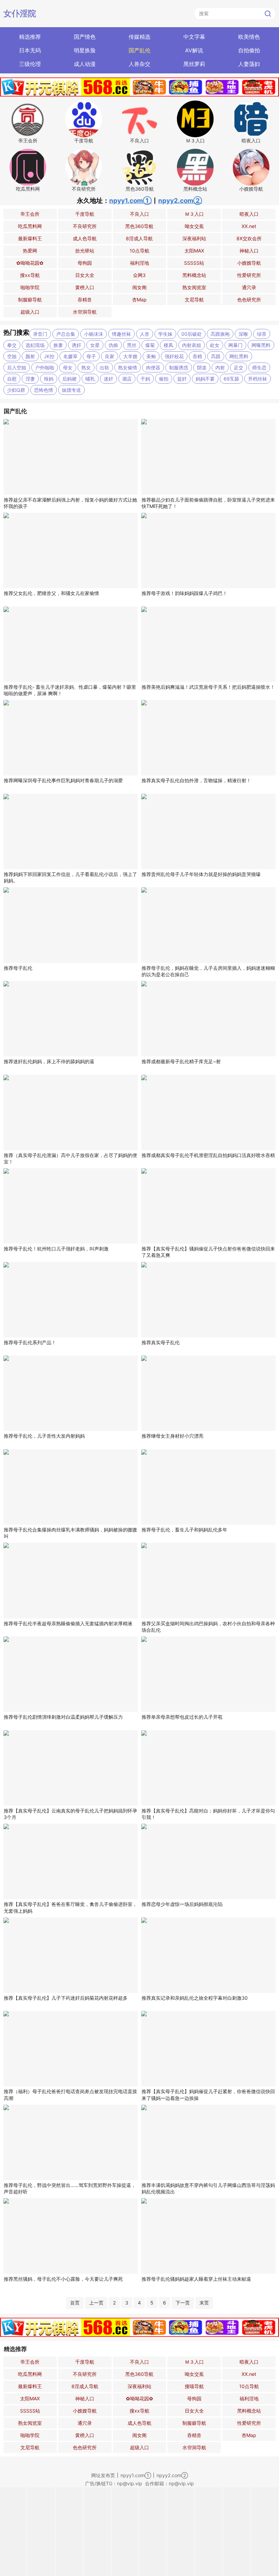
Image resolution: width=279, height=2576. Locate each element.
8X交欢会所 (249, 238)
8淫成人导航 (139, 238)
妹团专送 (71, 390)
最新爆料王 (30, 238)
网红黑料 (239, 356)
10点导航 (139, 251)
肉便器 (153, 367)
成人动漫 (85, 64)
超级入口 (30, 312)
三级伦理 (30, 64)
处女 (215, 345)
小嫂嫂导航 (249, 263)
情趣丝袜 (121, 334)
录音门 (40, 334)
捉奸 (182, 379)
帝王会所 (30, 214)
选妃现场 (35, 345)
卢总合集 (66, 334)
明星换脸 (85, 50)
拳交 (12, 345)
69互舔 (231, 379)
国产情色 (85, 37)
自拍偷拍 (249, 50)
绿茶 (262, 334)
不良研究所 (85, 226)
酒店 (127, 379)
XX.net (249, 226)
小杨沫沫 (94, 334)
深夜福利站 (194, 238)
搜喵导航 (194, 2386)
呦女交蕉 (194, 226)
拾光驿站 (85, 251)
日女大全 (85, 275)
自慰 (12, 379)
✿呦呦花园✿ (30, 263)
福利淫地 (139, 263)
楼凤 (168, 345)
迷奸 (109, 379)
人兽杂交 (139, 64)
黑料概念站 (194, 275)
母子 (91, 356)
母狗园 (85, 263)
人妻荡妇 (249, 64)
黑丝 (132, 345)
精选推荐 (30, 37)
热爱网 (30, 251)
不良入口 (139, 214)
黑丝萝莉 (194, 64)
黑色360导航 (139, 226)
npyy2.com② (180, 201)
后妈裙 (69, 379)
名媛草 (70, 356)
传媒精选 (139, 37)
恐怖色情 (44, 390)
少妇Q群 (16, 390)
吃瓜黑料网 (30, 226)
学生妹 (165, 334)
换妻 (58, 345)
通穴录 (249, 287)
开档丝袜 (258, 379)
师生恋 (259, 367)
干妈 (145, 379)
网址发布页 (103, 2475)
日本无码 (30, 50)
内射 (220, 367)
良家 (110, 356)
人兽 (145, 334)
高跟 (216, 356)
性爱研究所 (249, 275)
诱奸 (77, 345)
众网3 (139, 275)
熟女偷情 (128, 367)
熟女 (86, 367)
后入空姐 (17, 367)
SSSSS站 (194, 263)
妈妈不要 (205, 379)
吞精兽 (85, 300)
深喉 (243, 334)
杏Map (139, 300)
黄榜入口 (85, 287)
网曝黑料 (261, 345)
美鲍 (151, 356)
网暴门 (235, 345)
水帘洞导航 (85, 312)
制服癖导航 (30, 300)
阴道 (202, 367)
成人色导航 (85, 238)
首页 (75, 2303)
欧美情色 (249, 37)
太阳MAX (194, 251)
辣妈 (49, 379)
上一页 (96, 2303)
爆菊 (150, 345)
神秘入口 (249, 251)
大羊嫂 (130, 356)
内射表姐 (192, 345)
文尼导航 (194, 300)
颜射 (30, 356)
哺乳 (90, 379)
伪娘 (113, 345)
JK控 (49, 356)
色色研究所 (249, 300)
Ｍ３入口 (194, 214)
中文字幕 (194, 37)
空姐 (12, 356)
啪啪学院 (30, 287)
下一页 (183, 2303)
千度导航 (85, 214)
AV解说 (194, 50)
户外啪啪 (45, 367)
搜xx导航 (30, 275)
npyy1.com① (130, 201)
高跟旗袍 (220, 334)
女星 (95, 345)
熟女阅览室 (194, 287)
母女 (68, 367)
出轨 (104, 367)
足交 (239, 367)
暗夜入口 (249, 214)
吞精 (197, 356)
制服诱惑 (179, 367)
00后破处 (192, 334)
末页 (204, 2303)
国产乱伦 (139, 50)
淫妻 (30, 379)
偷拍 (164, 379)
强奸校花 (174, 356)
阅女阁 (139, 287)
